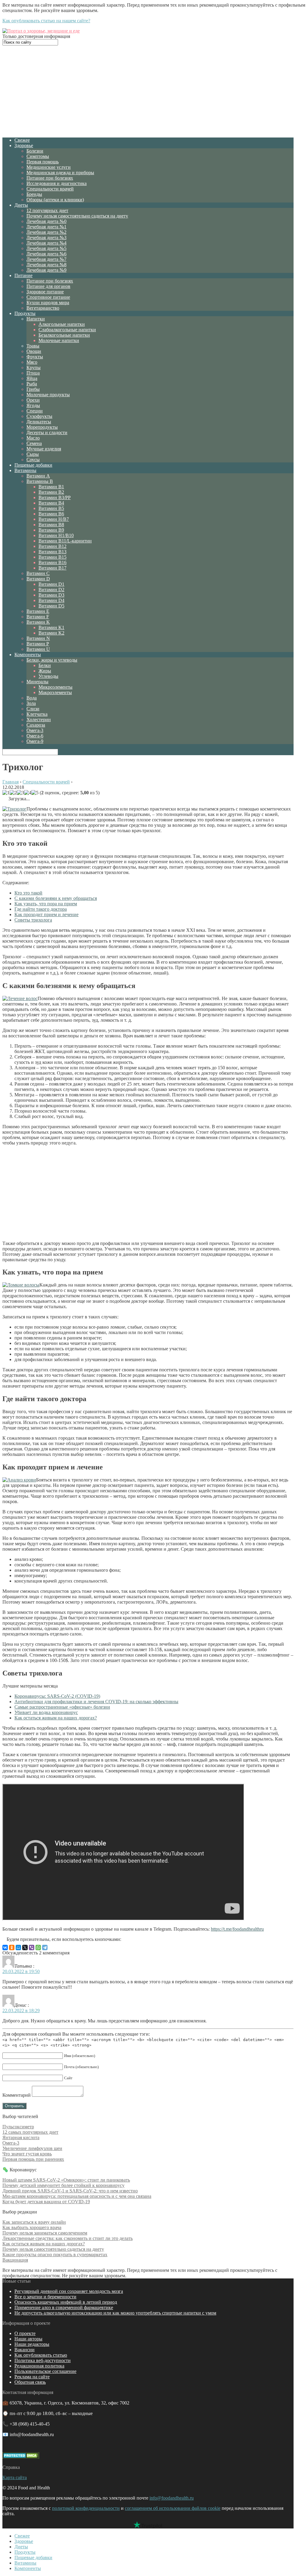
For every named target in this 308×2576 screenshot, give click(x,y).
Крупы (34, 368)
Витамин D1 (51, 584)
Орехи (33, 400)
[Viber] (32, 1947)
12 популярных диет (47, 210)
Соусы (33, 460)
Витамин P (38, 644)
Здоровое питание (45, 292)
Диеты (21, 205)
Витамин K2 (51, 633)
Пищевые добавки (33, 465)
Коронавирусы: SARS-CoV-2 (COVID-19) (57, 1696)
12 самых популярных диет (30, 2132)
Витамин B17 (52, 568)
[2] (13, 793)
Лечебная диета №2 (46, 232)
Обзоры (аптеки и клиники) (55, 200)
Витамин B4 (51, 503)
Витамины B (40, 481)
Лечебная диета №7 (46, 259)
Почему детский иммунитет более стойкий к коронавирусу (63, 2185)
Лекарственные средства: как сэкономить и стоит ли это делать (68, 2238)
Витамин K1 (51, 627)
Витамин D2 (51, 590)
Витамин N (38, 638)
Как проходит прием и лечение (46, 914)
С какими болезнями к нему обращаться (56, 898)
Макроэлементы (55, 692)
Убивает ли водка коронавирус (46, 1712)
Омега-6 (35, 736)
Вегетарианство (43, 308)
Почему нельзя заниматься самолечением (45, 2233)
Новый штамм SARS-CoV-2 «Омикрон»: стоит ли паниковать (66, 2180)
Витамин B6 (51, 514)
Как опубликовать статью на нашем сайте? (46, 21)
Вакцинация (15, 2260)
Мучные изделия (44, 449)
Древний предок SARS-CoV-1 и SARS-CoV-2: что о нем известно (70, 2191)
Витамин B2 (51, 492)
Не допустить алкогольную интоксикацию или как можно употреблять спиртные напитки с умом (115, 2313)
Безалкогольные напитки (64, 335)
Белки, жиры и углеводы (52, 660)
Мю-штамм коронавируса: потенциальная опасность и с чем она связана (77, 2196)
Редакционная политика (39, 2366)
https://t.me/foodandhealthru (237, 1929)
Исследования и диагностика (57, 183)
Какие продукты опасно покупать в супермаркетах (55, 2255)
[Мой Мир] (18, 1947)
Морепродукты (42, 427)
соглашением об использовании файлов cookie (173, 2508)
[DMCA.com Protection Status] (21, 2457)
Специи (35, 411)
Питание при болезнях (50, 178)
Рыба (32, 384)
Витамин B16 (52, 562)
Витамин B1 (51, 487)
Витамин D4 (51, 600)
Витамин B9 (51, 530)
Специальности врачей (50, 189)
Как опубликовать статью (41, 2355)
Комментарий (17, 2095)
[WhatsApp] (38, 1947)
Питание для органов (48, 286)
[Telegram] (45, 1947)
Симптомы (38, 156)
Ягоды (33, 405)
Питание (23, 275)
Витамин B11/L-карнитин (65, 541)
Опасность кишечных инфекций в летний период (66, 2302)
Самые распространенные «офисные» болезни (62, 1707)
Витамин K (38, 622)
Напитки (36, 319)
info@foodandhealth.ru (172, 2498)
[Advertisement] (148, 91)
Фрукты (35, 357)
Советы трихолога (33, 920)
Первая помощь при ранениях (33, 2159)
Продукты (25, 313)
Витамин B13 (52, 552)
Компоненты (28, 655)
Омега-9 (35, 741)
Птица (33, 373)
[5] (35, 793)
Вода (32, 698)
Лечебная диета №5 (46, 248)
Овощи (34, 351)
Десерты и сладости (47, 432)
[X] (25, 1947)
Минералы (37, 682)
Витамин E (38, 611)
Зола (31, 703)
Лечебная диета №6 (46, 254)
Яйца (32, 378)
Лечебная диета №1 (46, 227)
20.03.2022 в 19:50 (21, 1971)
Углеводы (48, 676)
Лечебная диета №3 (46, 238)
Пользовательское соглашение (45, 2371)
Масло (33, 438)
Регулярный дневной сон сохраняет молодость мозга (69, 2291)
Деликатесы (39, 422)
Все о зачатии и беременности (45, 2297)
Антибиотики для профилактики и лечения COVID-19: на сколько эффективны (96, 1702)
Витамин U (38, 649)
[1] (6, 793)
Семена (34, 443)
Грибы (33, 389)
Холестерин (39, 720)
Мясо (32, 362)
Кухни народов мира (48, 303)
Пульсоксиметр (18, 2127)
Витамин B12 (52, 546)
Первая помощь (43, 162)
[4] (28, 793)
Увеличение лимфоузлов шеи (32, 2148)
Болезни (35, 151)
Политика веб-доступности (43, 2360)
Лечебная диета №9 (46, 270)
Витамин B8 (51, 525)
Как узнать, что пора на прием (46, 904)
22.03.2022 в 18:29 (21, 2011)
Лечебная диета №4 (46, 243)
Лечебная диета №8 (46, 265)
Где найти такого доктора (41, 909)
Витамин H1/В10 (56, 535)
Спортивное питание (48, 297)
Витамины (25, 470)
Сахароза (36, 725)
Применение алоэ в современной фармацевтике (64, 2307)
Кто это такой (28, 893)
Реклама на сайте (32, 2377)
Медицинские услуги (49, 167)
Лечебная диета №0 (46, 221)
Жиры (45, 671)
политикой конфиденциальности (86, 2508)
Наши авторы (28, 2339)
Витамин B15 (52, 557)
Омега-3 (35, 730)
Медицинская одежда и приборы (60, 173)
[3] (20, 793)
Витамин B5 (51, 508)
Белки (45, 665)
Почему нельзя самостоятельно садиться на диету (77, 216)
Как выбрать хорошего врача (32, 2227)
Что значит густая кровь (27, 2154)
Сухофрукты (39, 416)
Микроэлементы (55, 687)
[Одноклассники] (12, 1947)
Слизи (33, 709)
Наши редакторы (32, 2344)
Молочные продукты (48, 395)
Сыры (33, 454)
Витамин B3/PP (55, 497)
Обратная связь (30, 2382)
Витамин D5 (51, 606)
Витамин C (38, 573)
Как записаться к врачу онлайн (34, 2222)
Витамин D (38, 579)
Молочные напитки (59, 340)
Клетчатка (37, 714)
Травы (33, 346)
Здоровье (24, 145)
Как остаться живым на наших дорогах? (56, 1718)
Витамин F (38, 617)
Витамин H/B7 (54, 519)
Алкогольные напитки (62, 324)
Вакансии (25, 2350)
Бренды (34, 194)
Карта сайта (15, 2477)
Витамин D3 (51, 595)
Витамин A (38, 476)
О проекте (25, 2333)
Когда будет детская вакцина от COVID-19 (46, 2202)
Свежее (22, 140)
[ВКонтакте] (5, 1947)
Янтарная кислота (21, 2137)
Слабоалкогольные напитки (67, 330)
